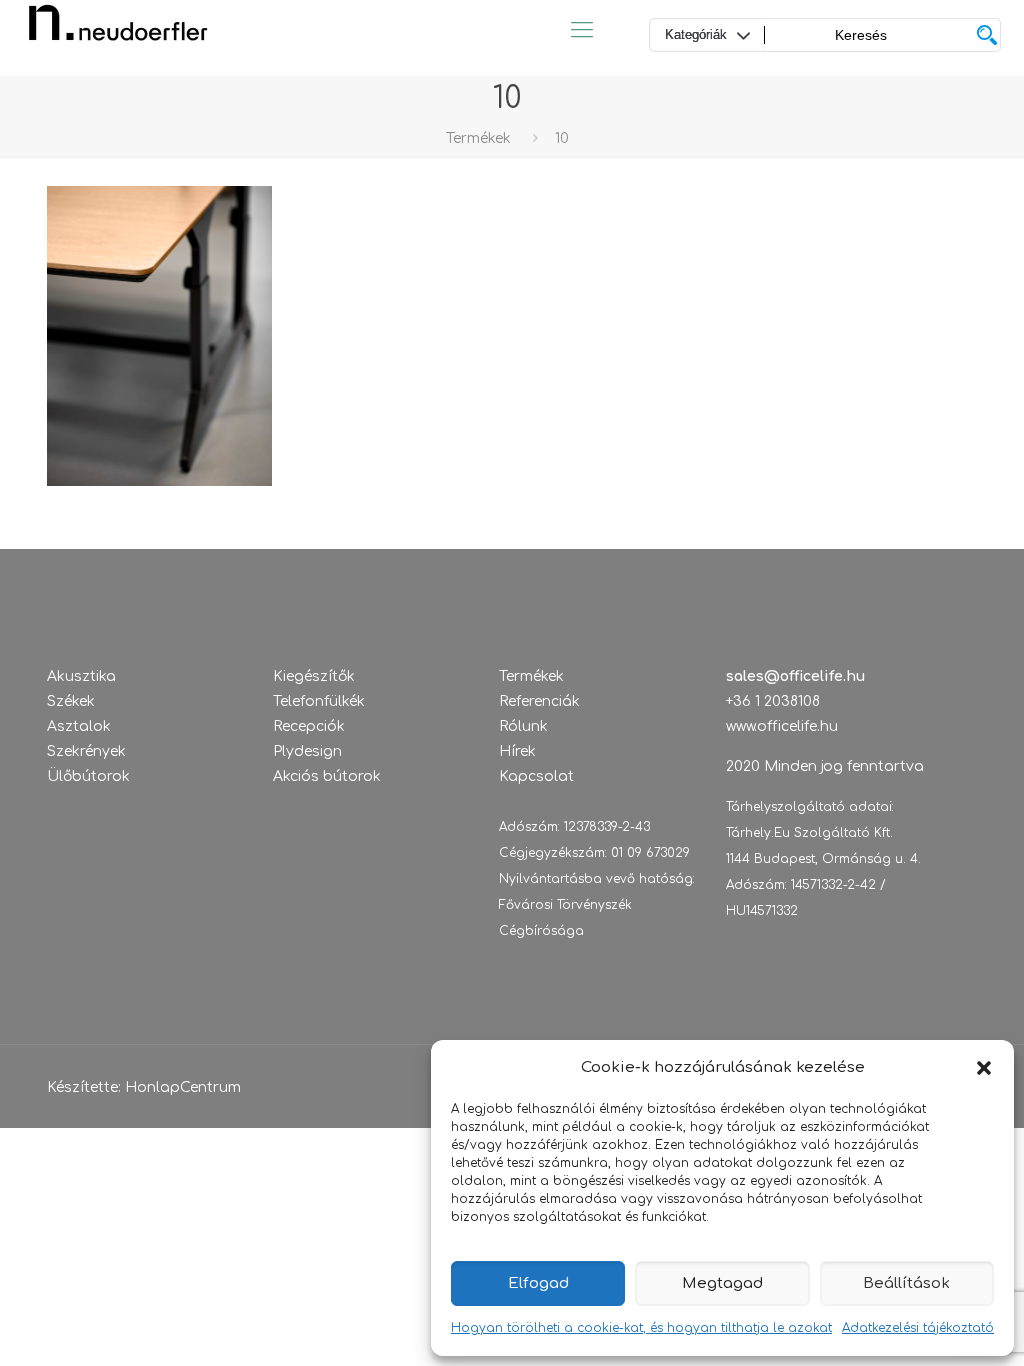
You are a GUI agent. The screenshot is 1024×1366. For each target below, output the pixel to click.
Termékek (478, 138)
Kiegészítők (314, 676)
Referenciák (539, 701)
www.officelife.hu (782, 726)
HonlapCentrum (183, 1087)
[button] (984, 1068)
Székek (71, 701)
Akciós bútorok (327, 776)
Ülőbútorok (88, 776)
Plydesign (307, 751)
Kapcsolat (536, 776)
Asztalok (79, 726)
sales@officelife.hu (795, 676)
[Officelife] (118, 30)
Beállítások (906, 1283)
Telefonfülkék (319, 701)
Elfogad (538, 1283)
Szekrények (86, 751)
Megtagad (722, 1283)
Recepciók (309, 726)
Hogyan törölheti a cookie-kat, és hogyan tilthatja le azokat (641, 1328)
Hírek (517, 751)
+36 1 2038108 (773, 701)
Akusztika (81, 676)
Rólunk (523, 726)
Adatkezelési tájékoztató (918, 1328)
